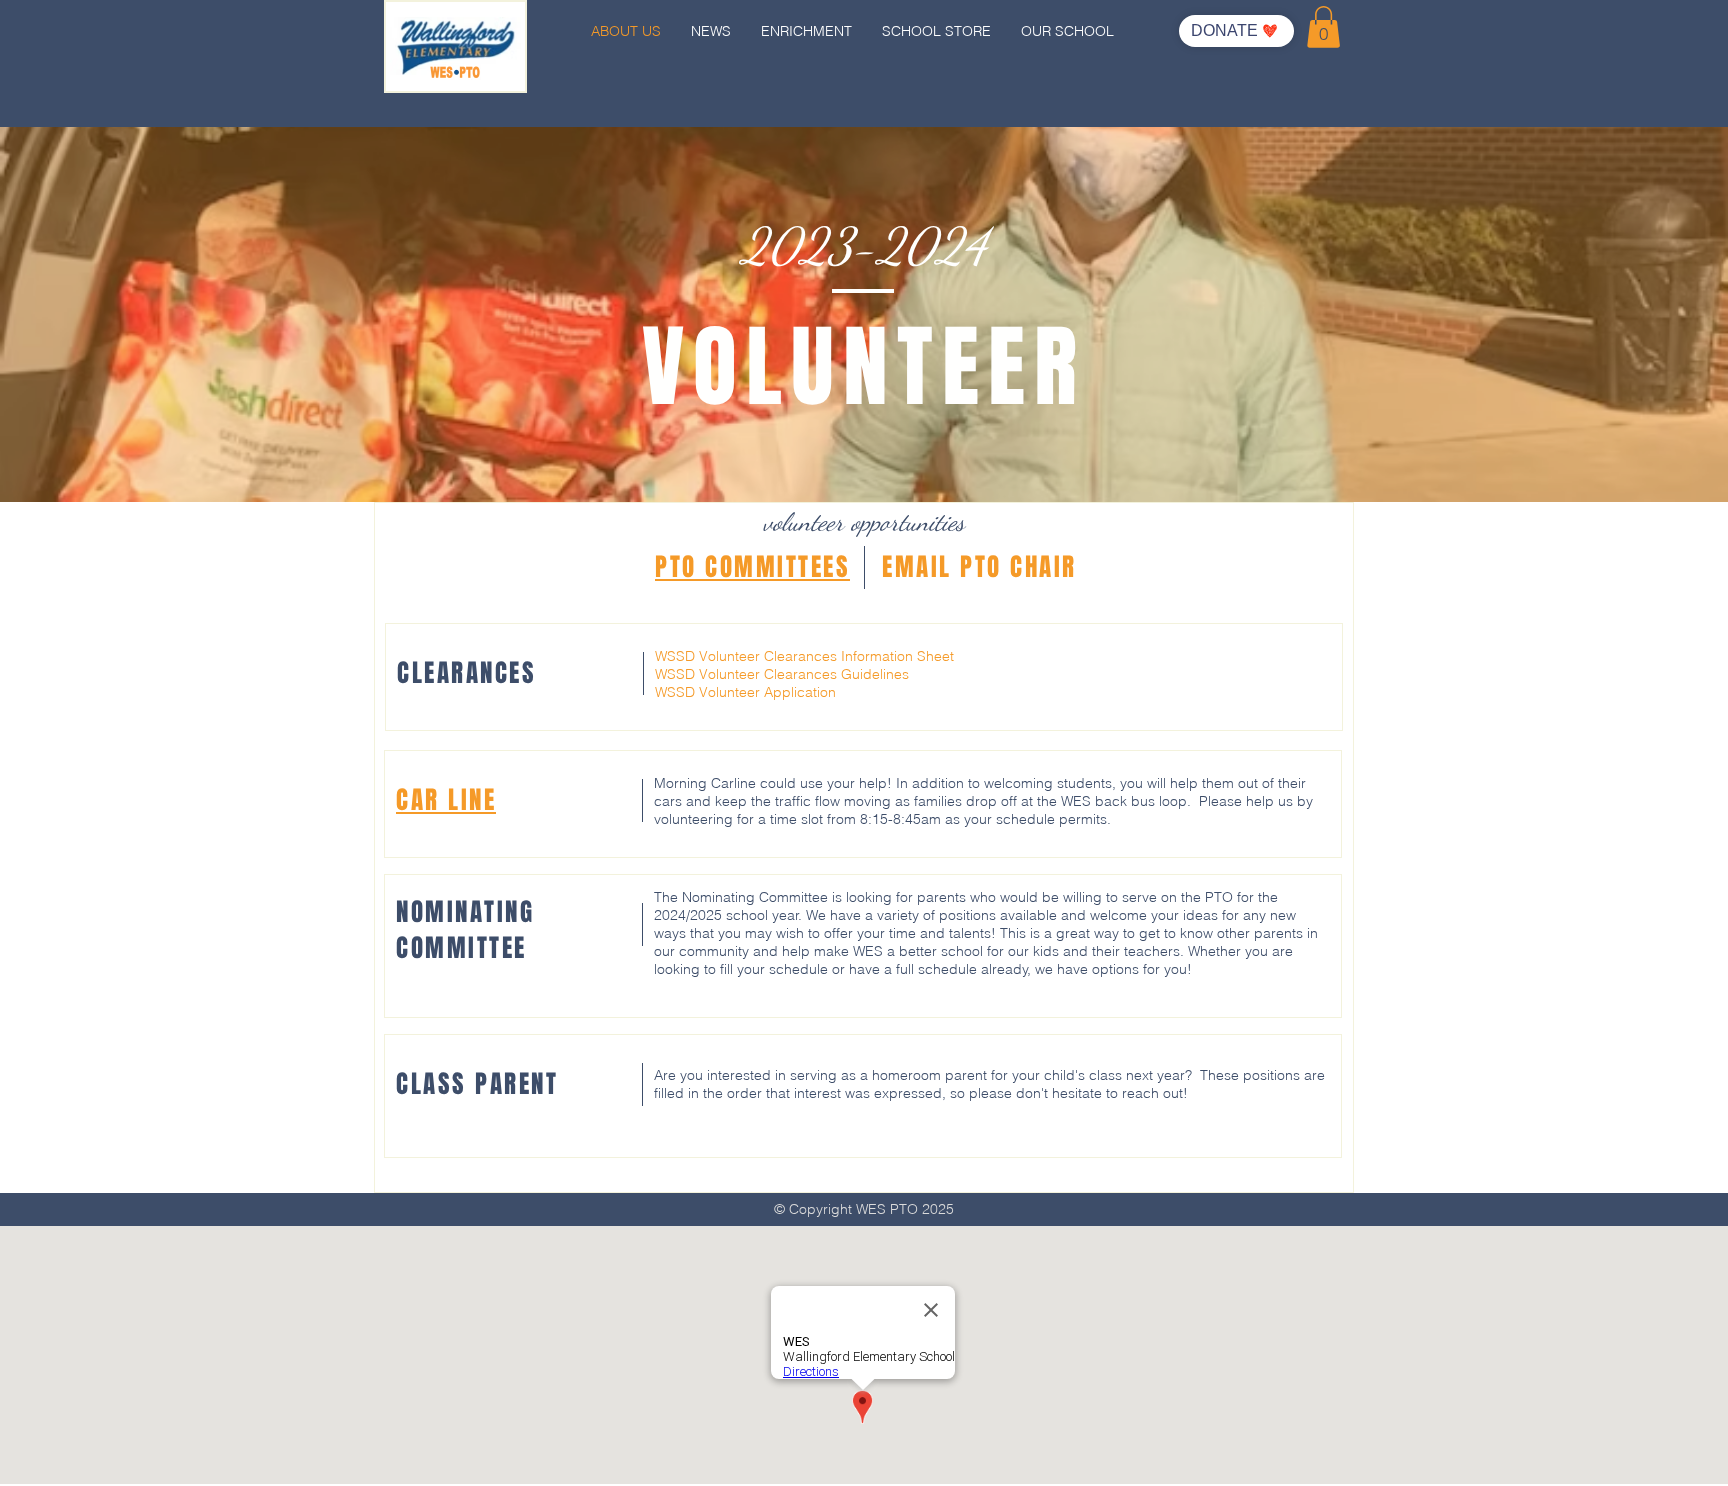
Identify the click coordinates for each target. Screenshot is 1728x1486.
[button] (1323, 27)
